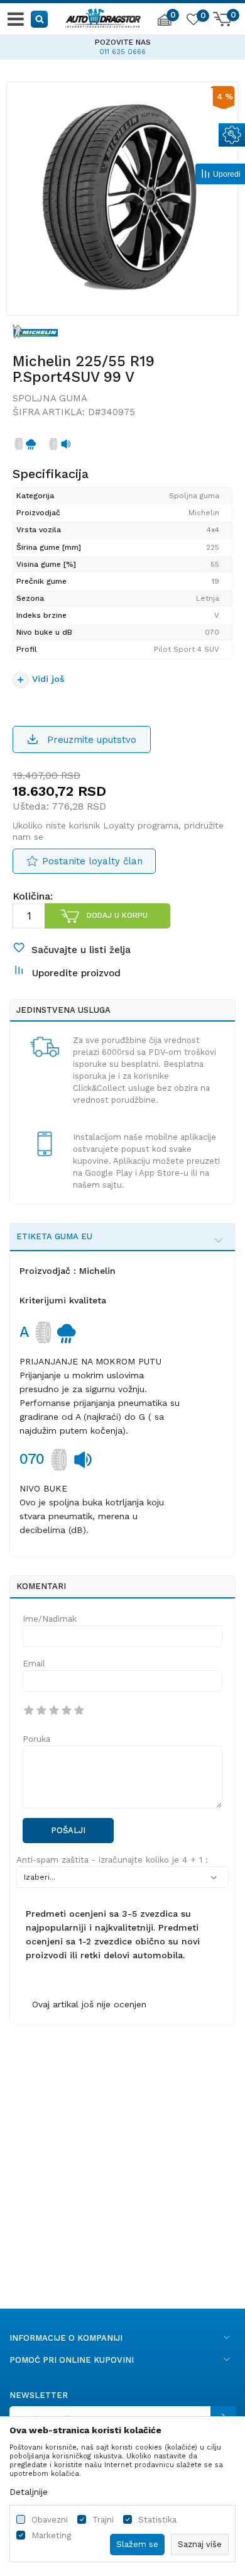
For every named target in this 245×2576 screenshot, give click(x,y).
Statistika (157, 2520)
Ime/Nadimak (50, 1619)
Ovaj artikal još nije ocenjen (89, 2004)
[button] (40, 19)
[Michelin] (35, 331)
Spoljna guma (50, 398)
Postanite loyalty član (92, 861)
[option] (122, 198)
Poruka (36, 1739)
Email (34, 1664)
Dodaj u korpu (117, 915)
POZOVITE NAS (85, 42)
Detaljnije (29, 2492)
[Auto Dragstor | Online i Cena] (103, 16)
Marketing (51, 2535)
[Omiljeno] (193, 21)
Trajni (103, 2520)
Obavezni (50, 2520)
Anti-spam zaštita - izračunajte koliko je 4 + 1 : (112, 1860)
